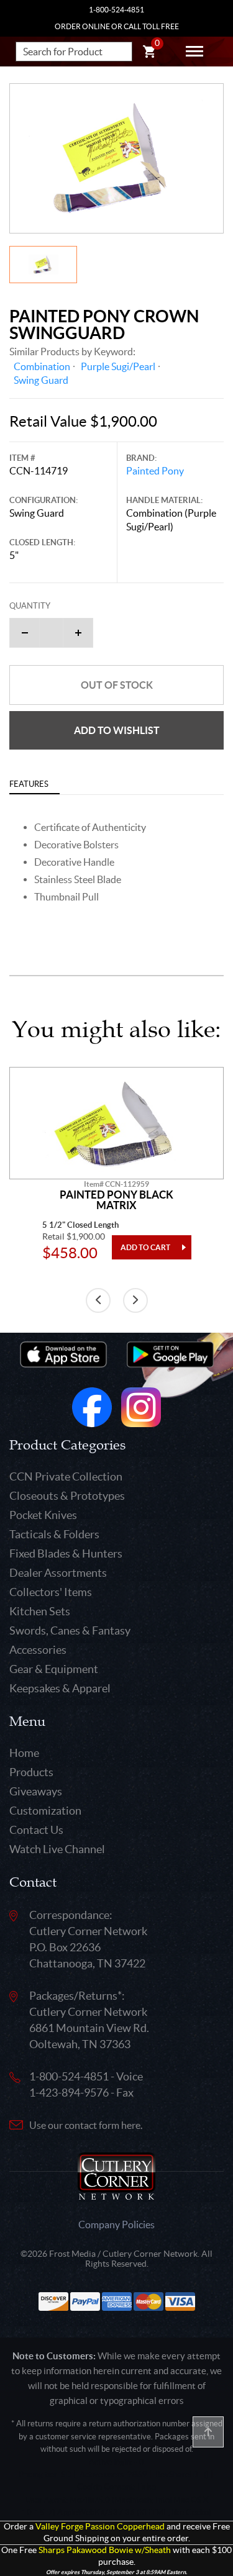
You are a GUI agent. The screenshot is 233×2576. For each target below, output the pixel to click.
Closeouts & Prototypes (67, 1496)
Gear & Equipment (54, 1669)
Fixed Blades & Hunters (66, 1553)
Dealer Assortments (58, 1573)
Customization (45, 1811)
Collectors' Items (51, 1592)
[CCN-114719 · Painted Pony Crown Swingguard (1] (116, 158)
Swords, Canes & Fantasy (70, 1630)
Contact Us (36, 1830)
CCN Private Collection (66, 1476)
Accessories (38, 1650)
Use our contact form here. (86, 2125)
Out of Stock (117, 685)
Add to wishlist (117, 730)
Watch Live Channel (57, 1849)
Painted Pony (155, 471)
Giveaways (36, 1791)
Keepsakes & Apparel (60, 1688)
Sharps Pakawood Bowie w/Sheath (105, 2550)
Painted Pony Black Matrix (116, 1200)
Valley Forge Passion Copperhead (100, 2527)
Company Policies (116, 2225)
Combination (42, 366)
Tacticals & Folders (54, 1534)
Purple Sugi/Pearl (118, 366)
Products (31, 1772)
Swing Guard (41, 380)
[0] (149, 53)
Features (29, 784)
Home (24, 1753)
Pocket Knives (43, 1515)
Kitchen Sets (40, 1611)
